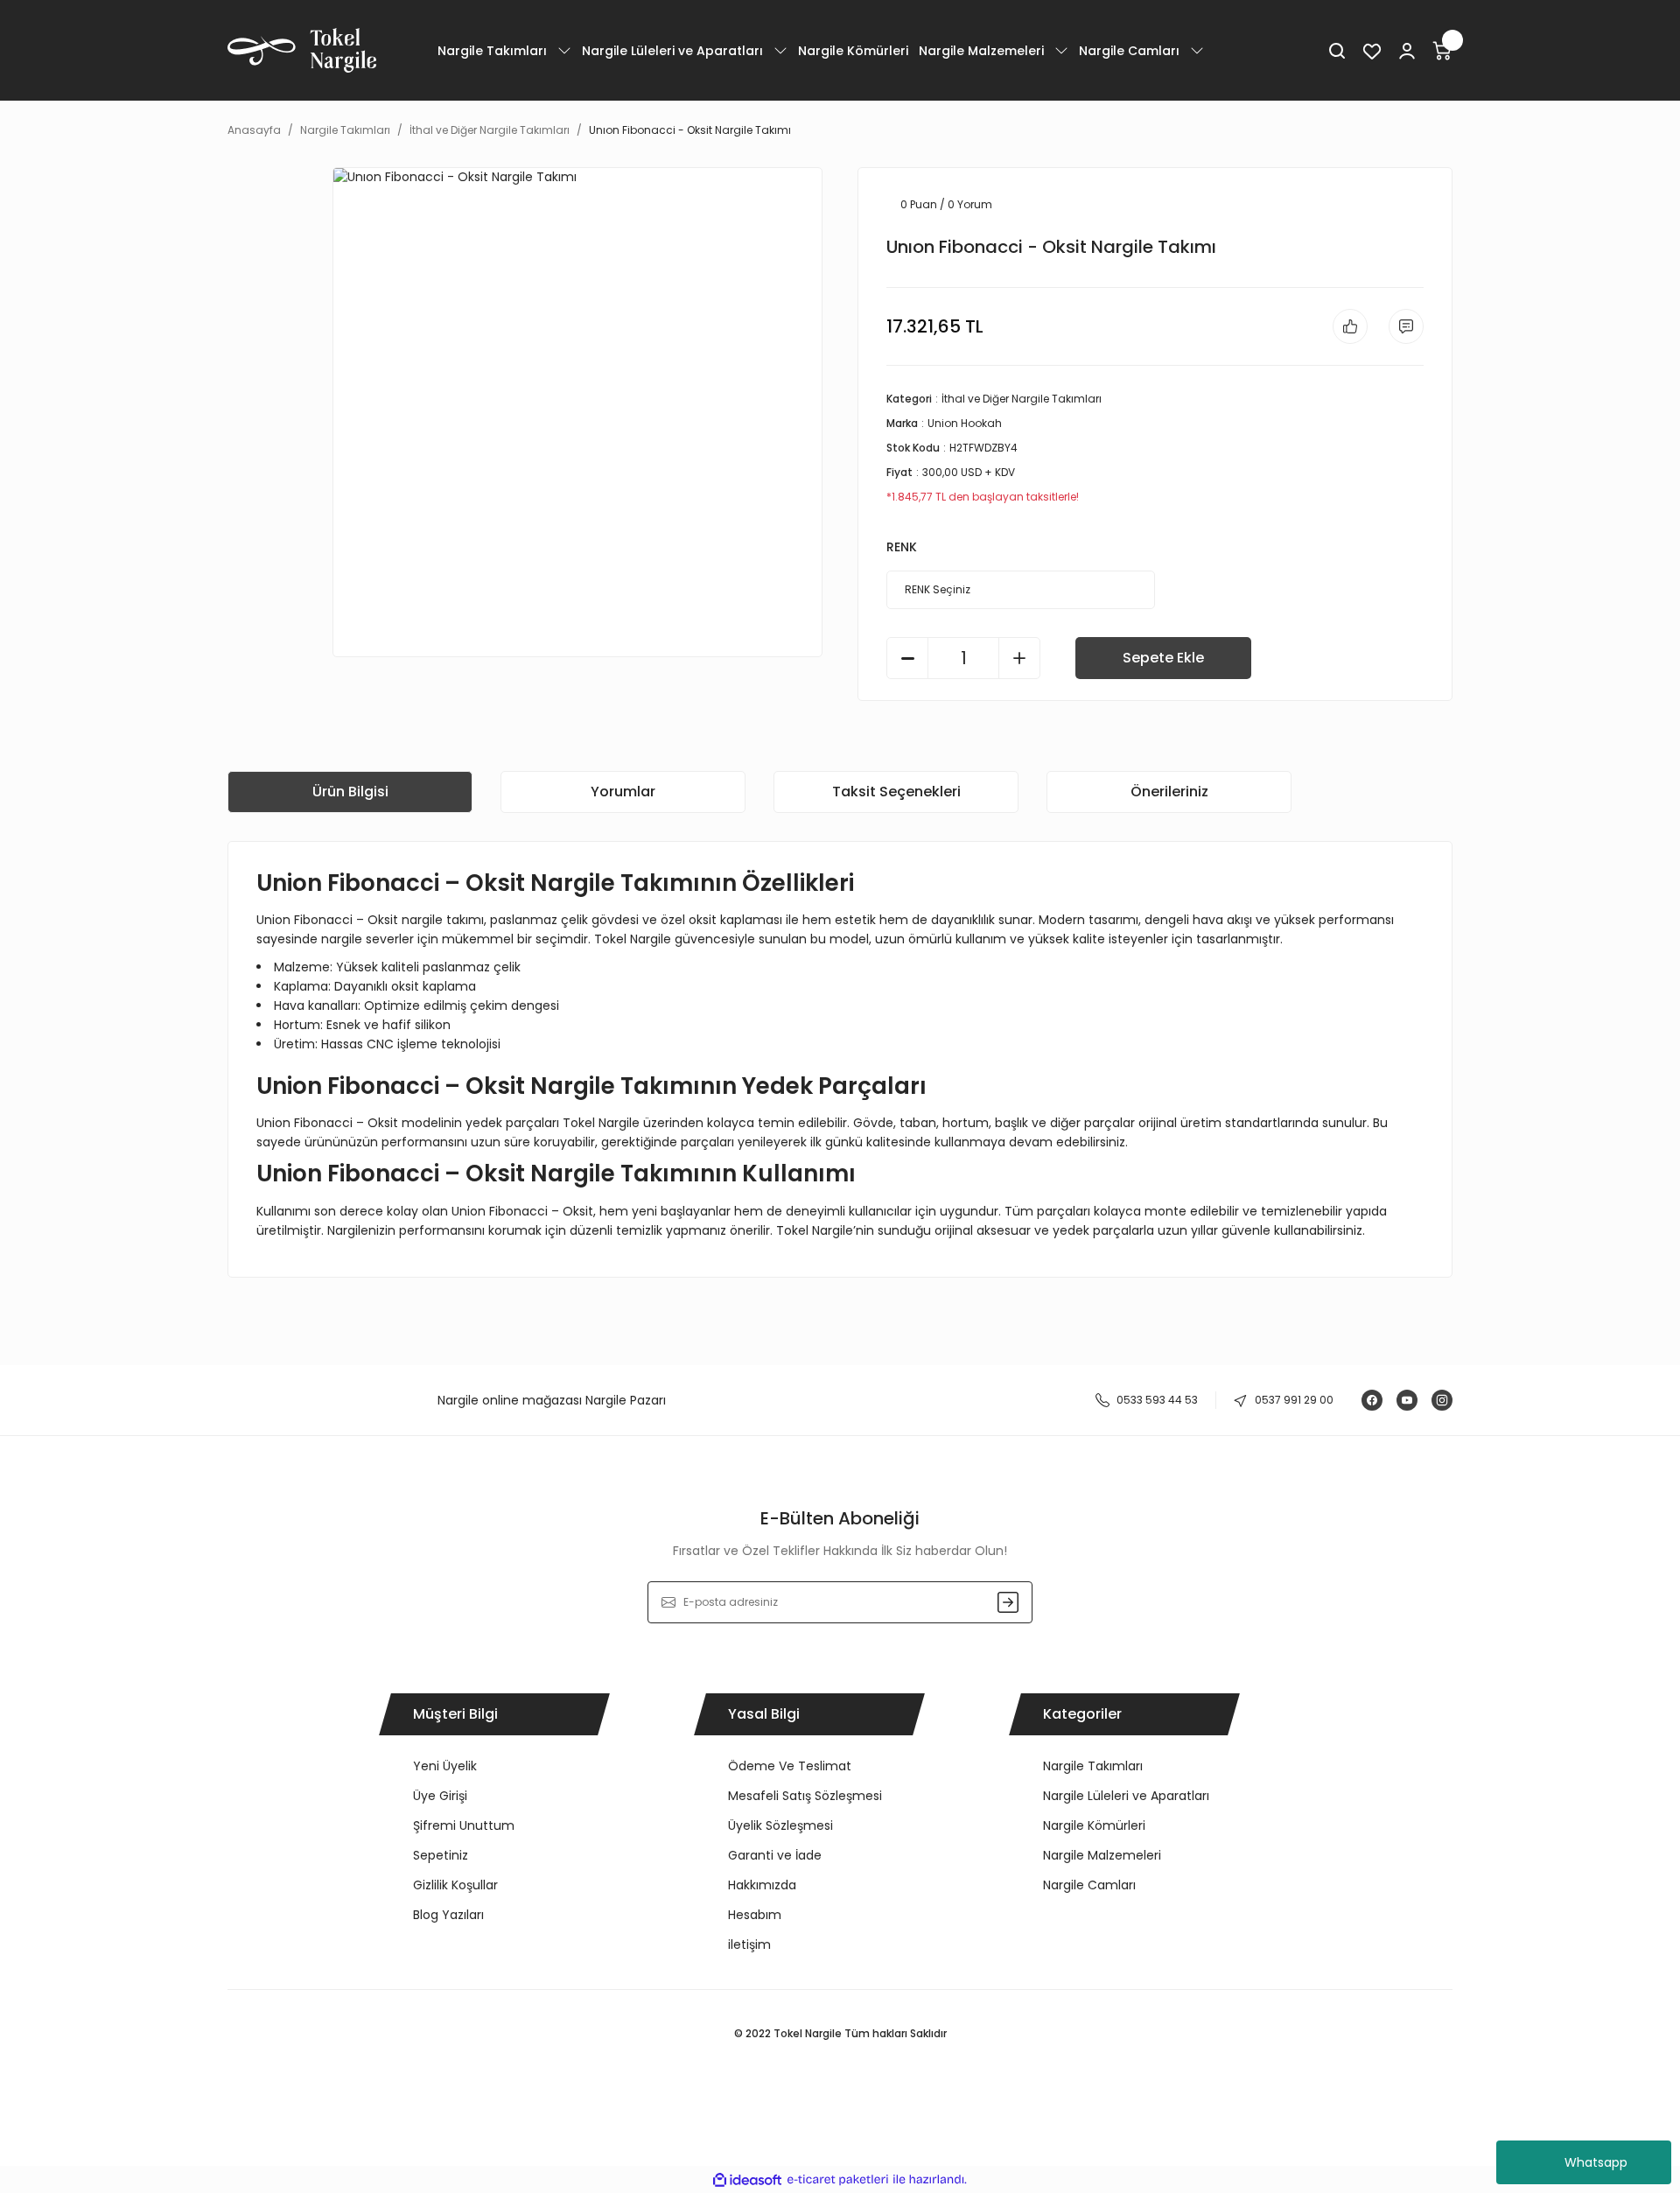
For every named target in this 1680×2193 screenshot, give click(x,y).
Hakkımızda (762, 1885)
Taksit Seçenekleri (896, 792)
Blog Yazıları (448, 1915)
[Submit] (1008, 1602)
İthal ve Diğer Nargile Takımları (1022, 399)
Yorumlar (623, 792)
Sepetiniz (441, 1855)
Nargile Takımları (1093, 1766)
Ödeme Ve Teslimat (790, 1766)
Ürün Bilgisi (350, 792)
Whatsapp (1596, 2162)
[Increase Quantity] (1019, 658)
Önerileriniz (1169, 792)
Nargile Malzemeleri (1102, 1855)
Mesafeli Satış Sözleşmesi (805, 1796)
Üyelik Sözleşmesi (780, 1825)
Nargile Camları (1089, 1885)
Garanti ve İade (775, 1855)
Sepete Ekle (1163, 658)
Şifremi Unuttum (464, 1825)
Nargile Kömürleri (1094, 1825)
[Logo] (302, 50)
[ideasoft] (747, 2179)
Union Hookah (965, 423)
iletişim (749, 1944)
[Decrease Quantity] (907, 658)
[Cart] (1442, 51)
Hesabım (755, 1915)
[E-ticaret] (838, 2179)
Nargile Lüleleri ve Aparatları (1126, 1796)
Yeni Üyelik (445, 1766)
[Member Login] (1407, 51)
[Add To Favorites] (1350, 326)
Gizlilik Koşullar (455, 1885)
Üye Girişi (440, 1796)
